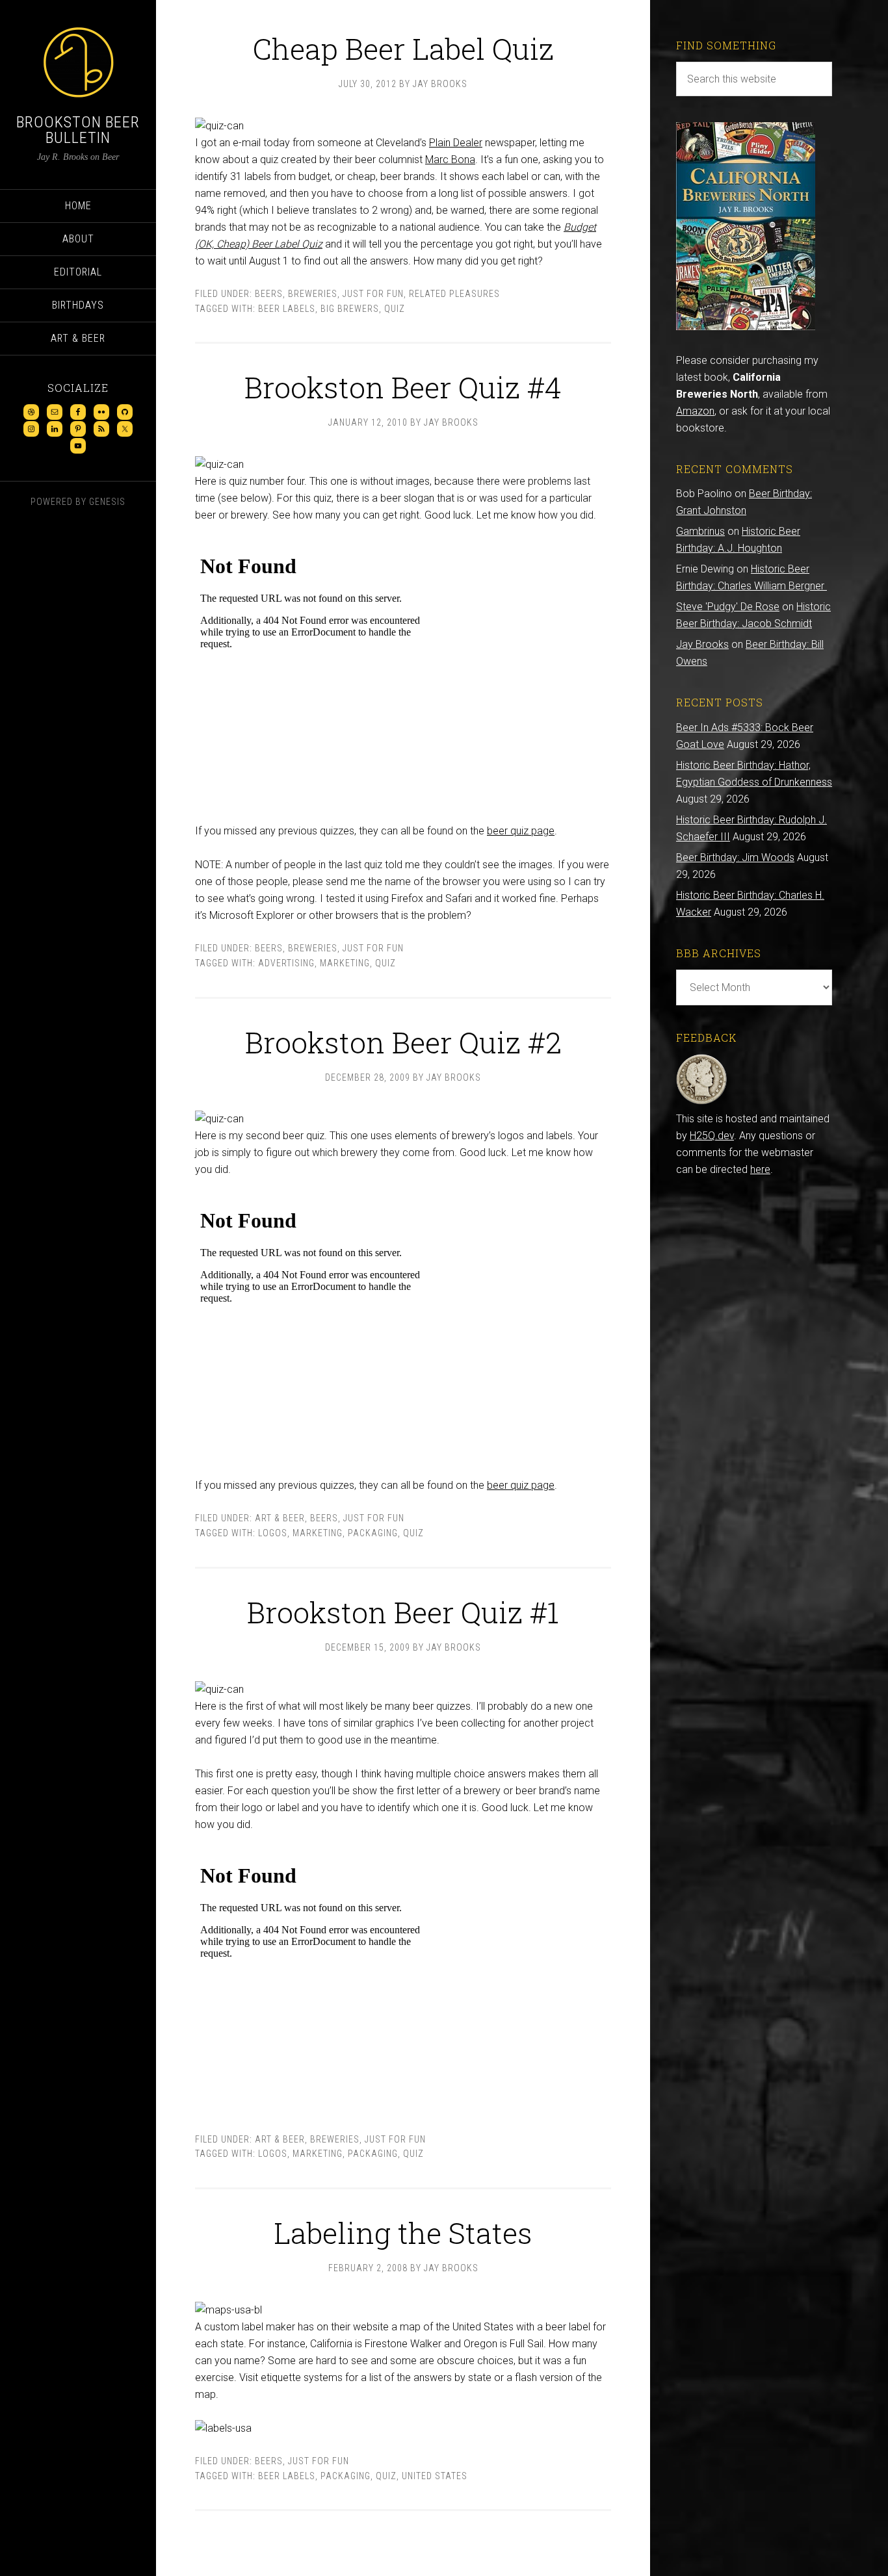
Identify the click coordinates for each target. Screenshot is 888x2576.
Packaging (373, 1533)
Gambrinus (700, 531)
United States (435, 2476)
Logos (273, 1533)
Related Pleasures (454, 294)
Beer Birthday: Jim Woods (735, 857)
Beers (269, 294)
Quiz (395, 309)
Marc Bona (450, 160)
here (760, 1169)
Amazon (695, 411)
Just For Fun (373, 294)
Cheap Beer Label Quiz (403, 48)
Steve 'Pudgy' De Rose (728, 607)
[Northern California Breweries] (746, 327)
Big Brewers (350, 309)
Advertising (286, 963)
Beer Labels (287, 309)
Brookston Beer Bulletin (78, 130)
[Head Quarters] (702, 1102)
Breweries (313, 294)
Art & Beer (280, 1518)
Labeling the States (403, 2233)
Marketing (345, 963)
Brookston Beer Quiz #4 (403, 387)
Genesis (107, 502)
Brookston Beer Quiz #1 (403, 1612)
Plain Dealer (456, 143)
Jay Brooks (702, 644)
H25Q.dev (712, 1136)
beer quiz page (521, 831)
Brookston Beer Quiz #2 (403, 1042)
